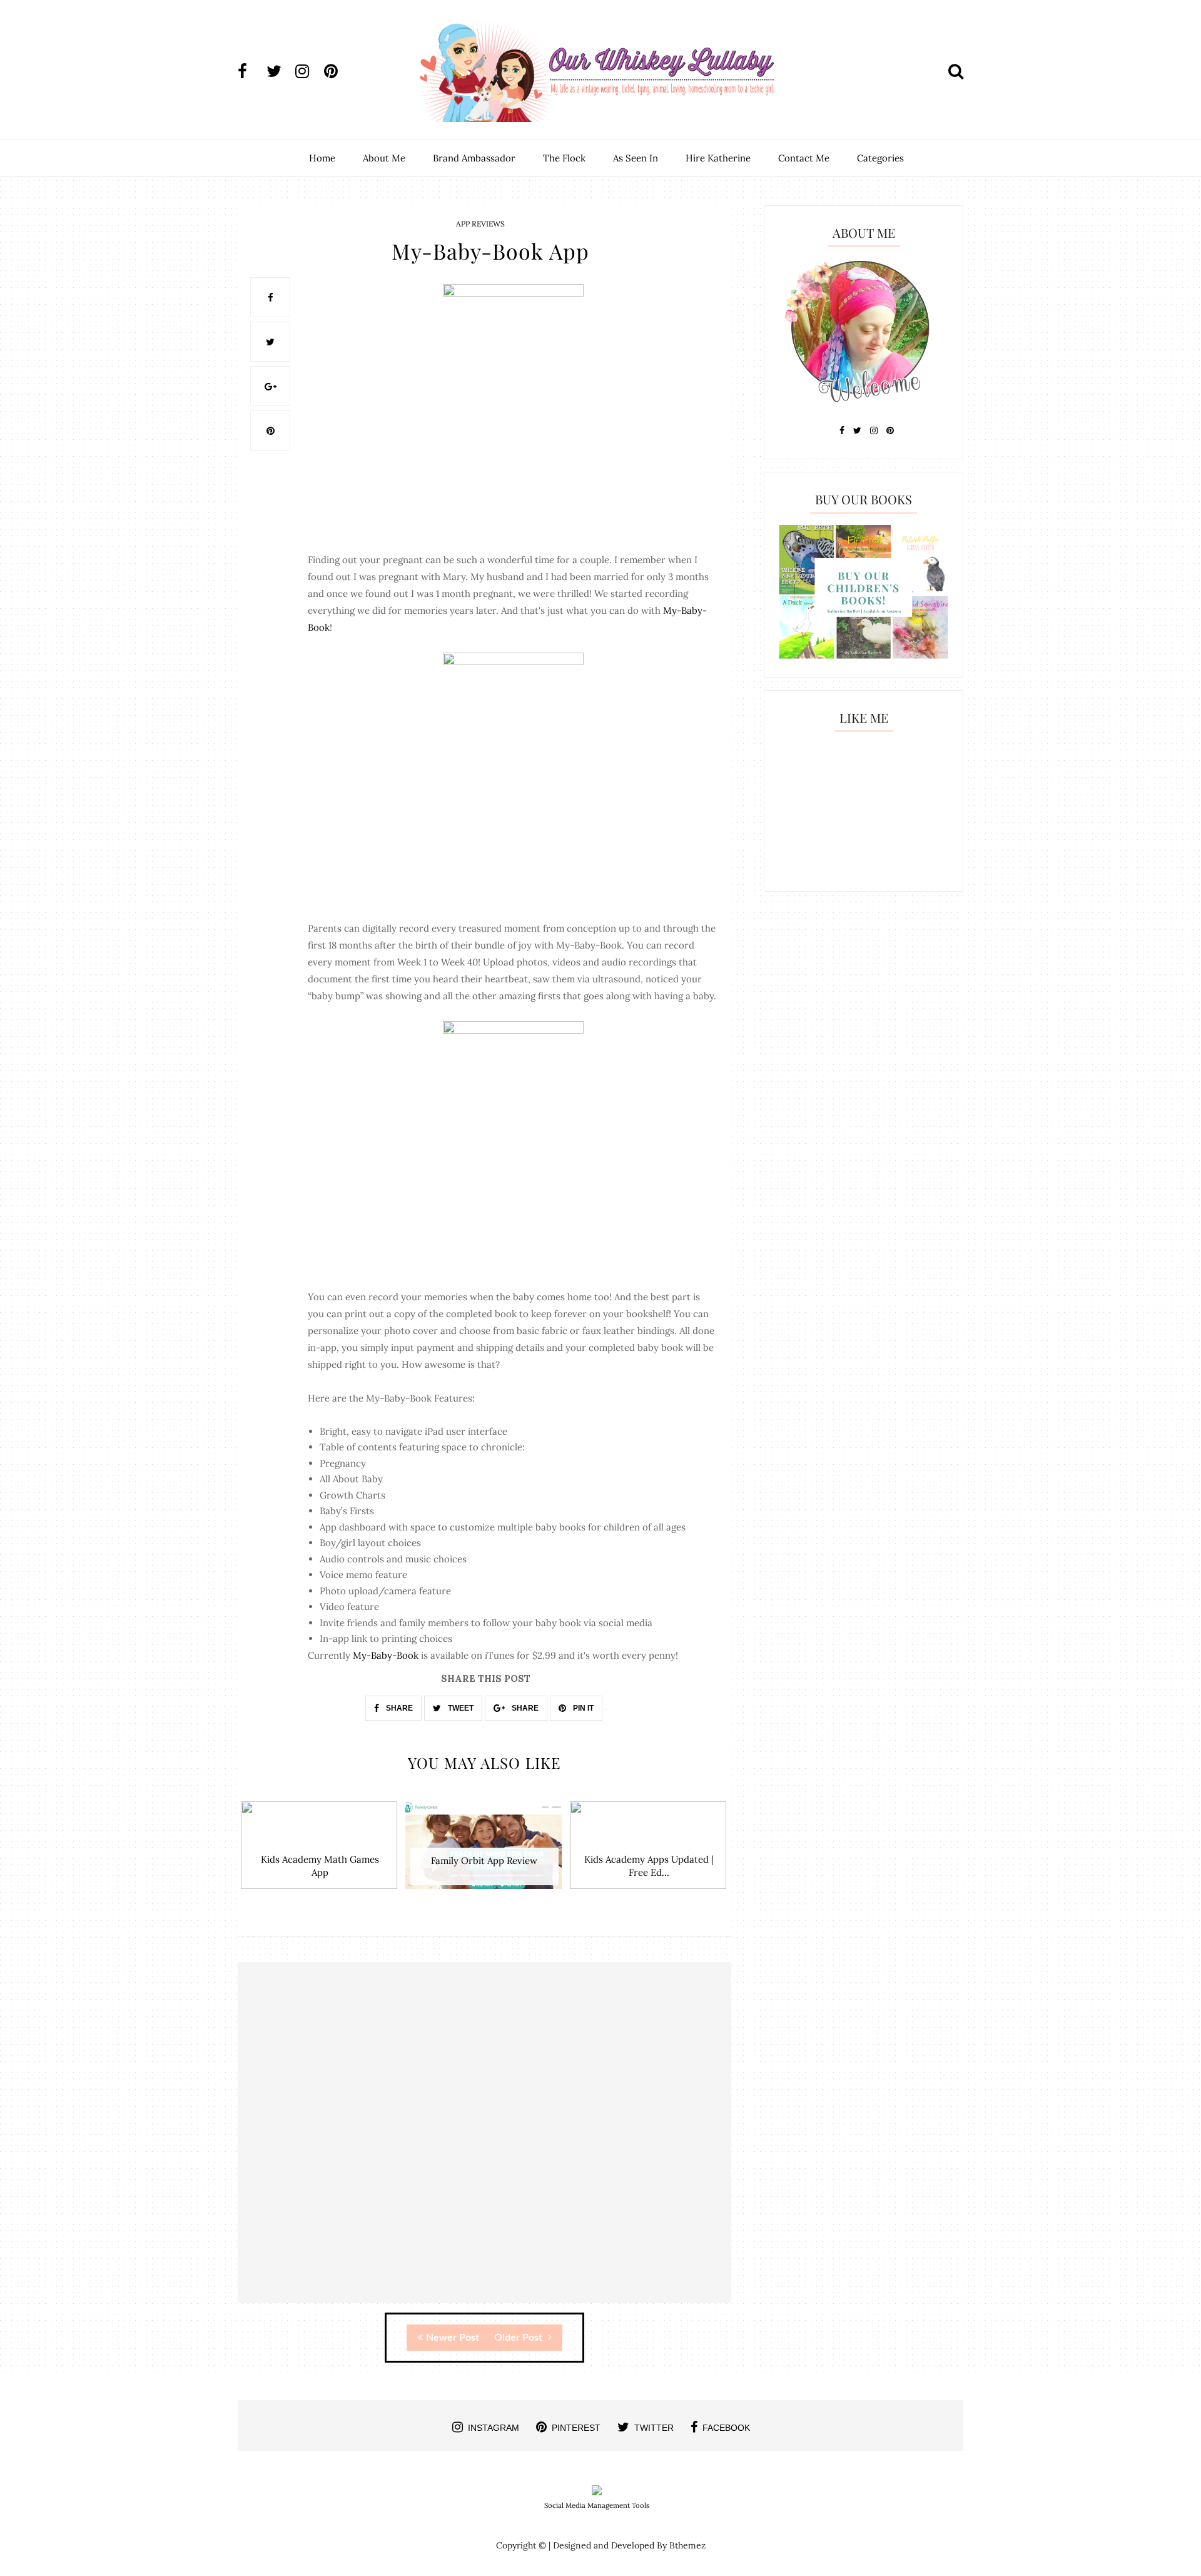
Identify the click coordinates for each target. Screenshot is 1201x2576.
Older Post (519, 2338)
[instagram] (308, 71)
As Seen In (636, 158)
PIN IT (582, 1708)
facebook (726, 2428)
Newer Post (453, 2338)
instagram (494, 2428)
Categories (880, 158)
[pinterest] (337, 71)
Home (322, 158)
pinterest (576, 2428)
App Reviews (480, 224)
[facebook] (251, 71)
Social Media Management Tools (597, 2505)
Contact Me (804, 158)
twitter (654, 2428)
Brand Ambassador (474, 158)
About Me (384, 158)
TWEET (460, 1708)
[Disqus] (484, 2144)
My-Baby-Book (386, 1655)
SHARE (398, 1708)
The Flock (564, 158)
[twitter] (280, 71)
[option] (320, 1852)
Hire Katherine (718, 158)
